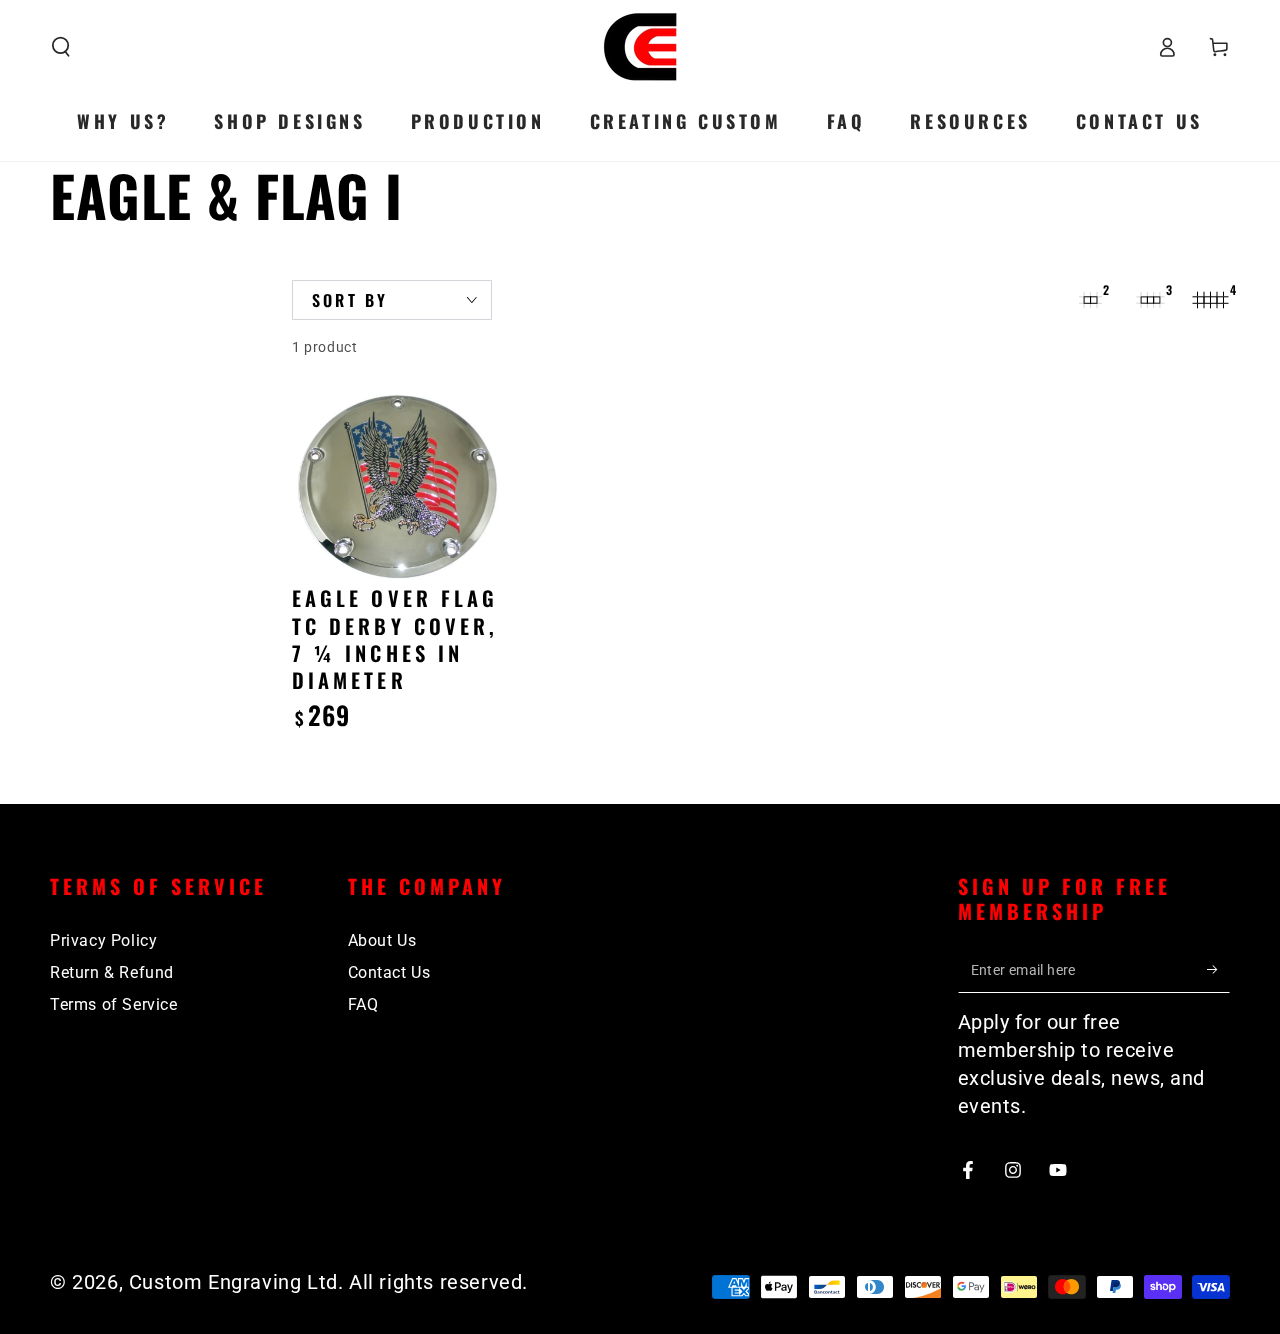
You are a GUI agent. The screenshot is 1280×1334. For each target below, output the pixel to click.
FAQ (363, 1004)
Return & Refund (112, 972)
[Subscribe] (1218, 970)
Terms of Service (114, 1004)
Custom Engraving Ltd (233, 1282)
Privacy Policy (103, 940)
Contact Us (389, 972)
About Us (382, 940)
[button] (61, 47)
